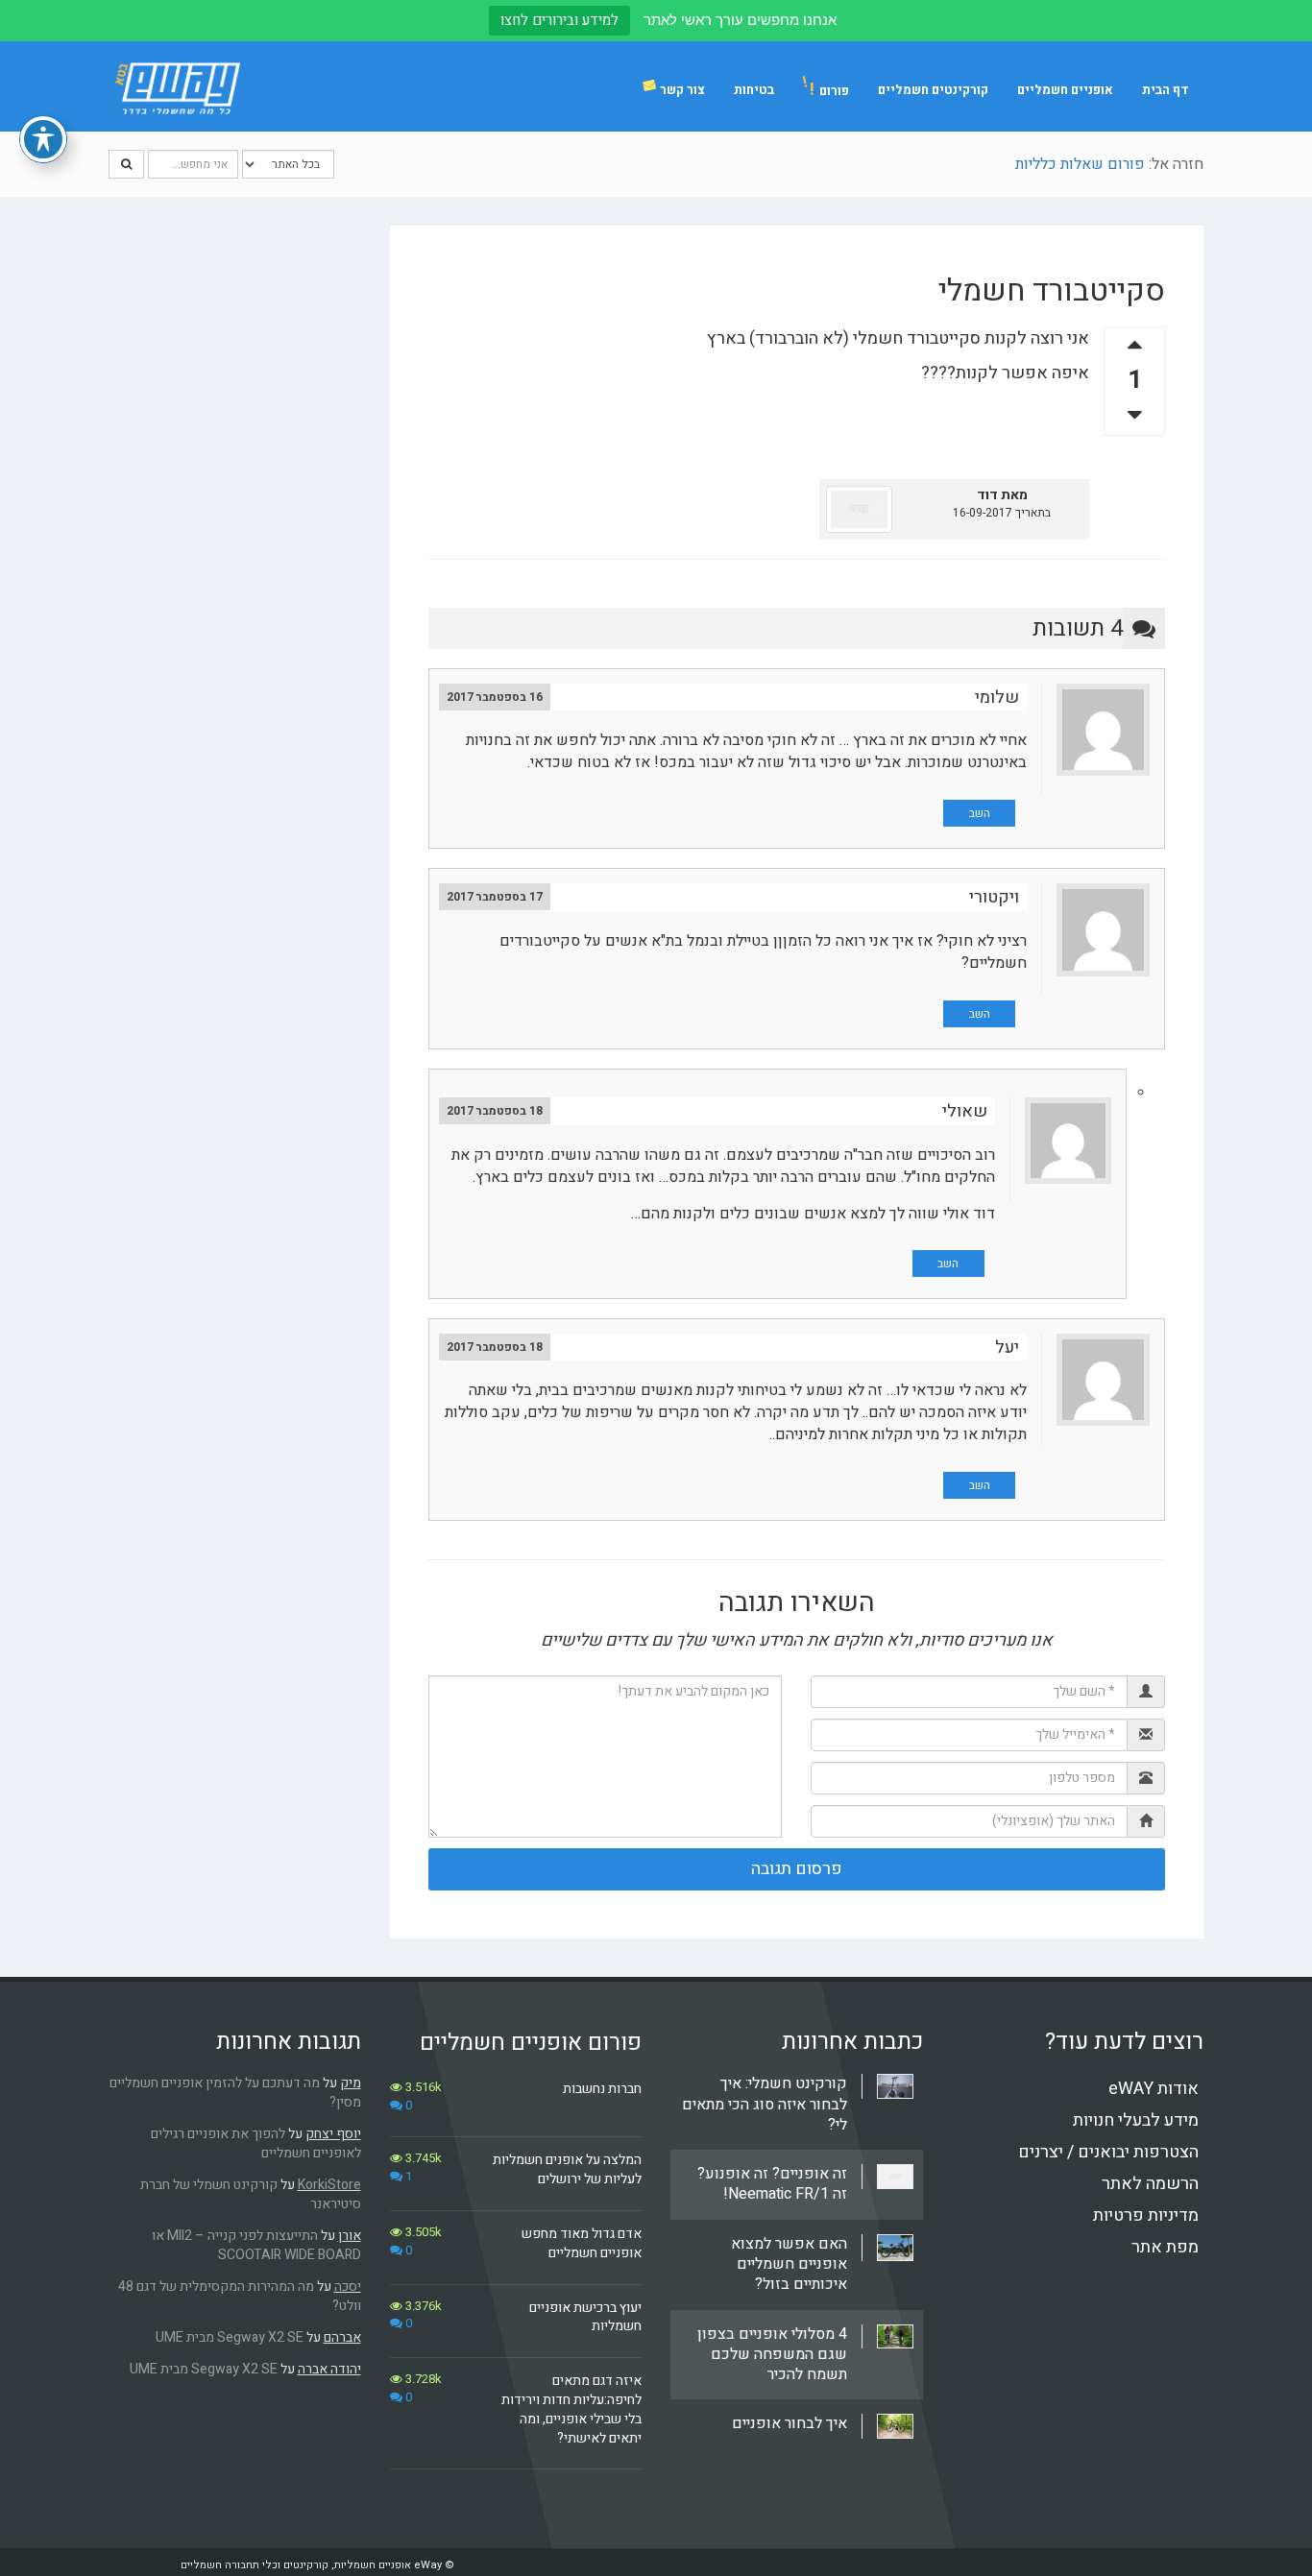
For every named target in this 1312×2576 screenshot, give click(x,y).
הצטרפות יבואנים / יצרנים (1108, 2152)
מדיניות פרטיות (1146, 2215)
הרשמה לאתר (1150, 2184)
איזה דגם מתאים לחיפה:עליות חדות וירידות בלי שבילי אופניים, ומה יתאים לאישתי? (571, 2409)
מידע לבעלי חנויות (1136, 2120)
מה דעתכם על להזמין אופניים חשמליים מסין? (235, 2093)
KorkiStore (329, 2185)
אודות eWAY (1154, 2089)
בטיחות (754, 90)
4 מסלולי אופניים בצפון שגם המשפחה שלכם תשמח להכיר (772, 2355)
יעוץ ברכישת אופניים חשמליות (585, 2317)
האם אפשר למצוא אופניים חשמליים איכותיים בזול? (789, 2264)
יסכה (348, 2287)
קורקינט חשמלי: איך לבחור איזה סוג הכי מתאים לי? (765, 2104)
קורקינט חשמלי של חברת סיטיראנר (251, 2194)
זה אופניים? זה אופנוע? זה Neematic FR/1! (772, 2184)
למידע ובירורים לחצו (559, 20)
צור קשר (682, 90)
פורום (829, 90)
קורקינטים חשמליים (933, 90)
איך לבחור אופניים (790, 2423)
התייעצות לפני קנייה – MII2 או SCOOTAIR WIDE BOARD (256, 2245)
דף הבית (1166, 90)
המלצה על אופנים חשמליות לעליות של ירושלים (567, 2169)
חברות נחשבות (602, 2089)
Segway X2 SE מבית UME (230, 2337)
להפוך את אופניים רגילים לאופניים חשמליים (256, 2143)
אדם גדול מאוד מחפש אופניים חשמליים (582, 2243)
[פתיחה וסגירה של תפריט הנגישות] (43, 139)
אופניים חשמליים (1065, 90)
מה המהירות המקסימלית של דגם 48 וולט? (240, 2296)
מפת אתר (1165, 2247)
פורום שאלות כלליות (1080, 164)
